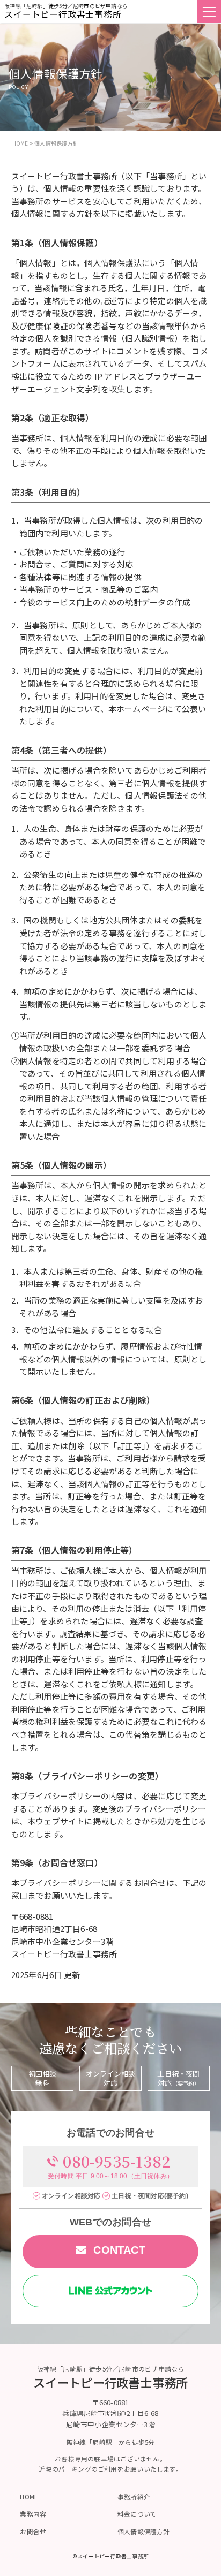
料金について (137, 2514)
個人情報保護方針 (144, 2531)
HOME (29, 2497)
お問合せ (33, 2531)
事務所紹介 (134, 2497)
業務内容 (33, 2514)
